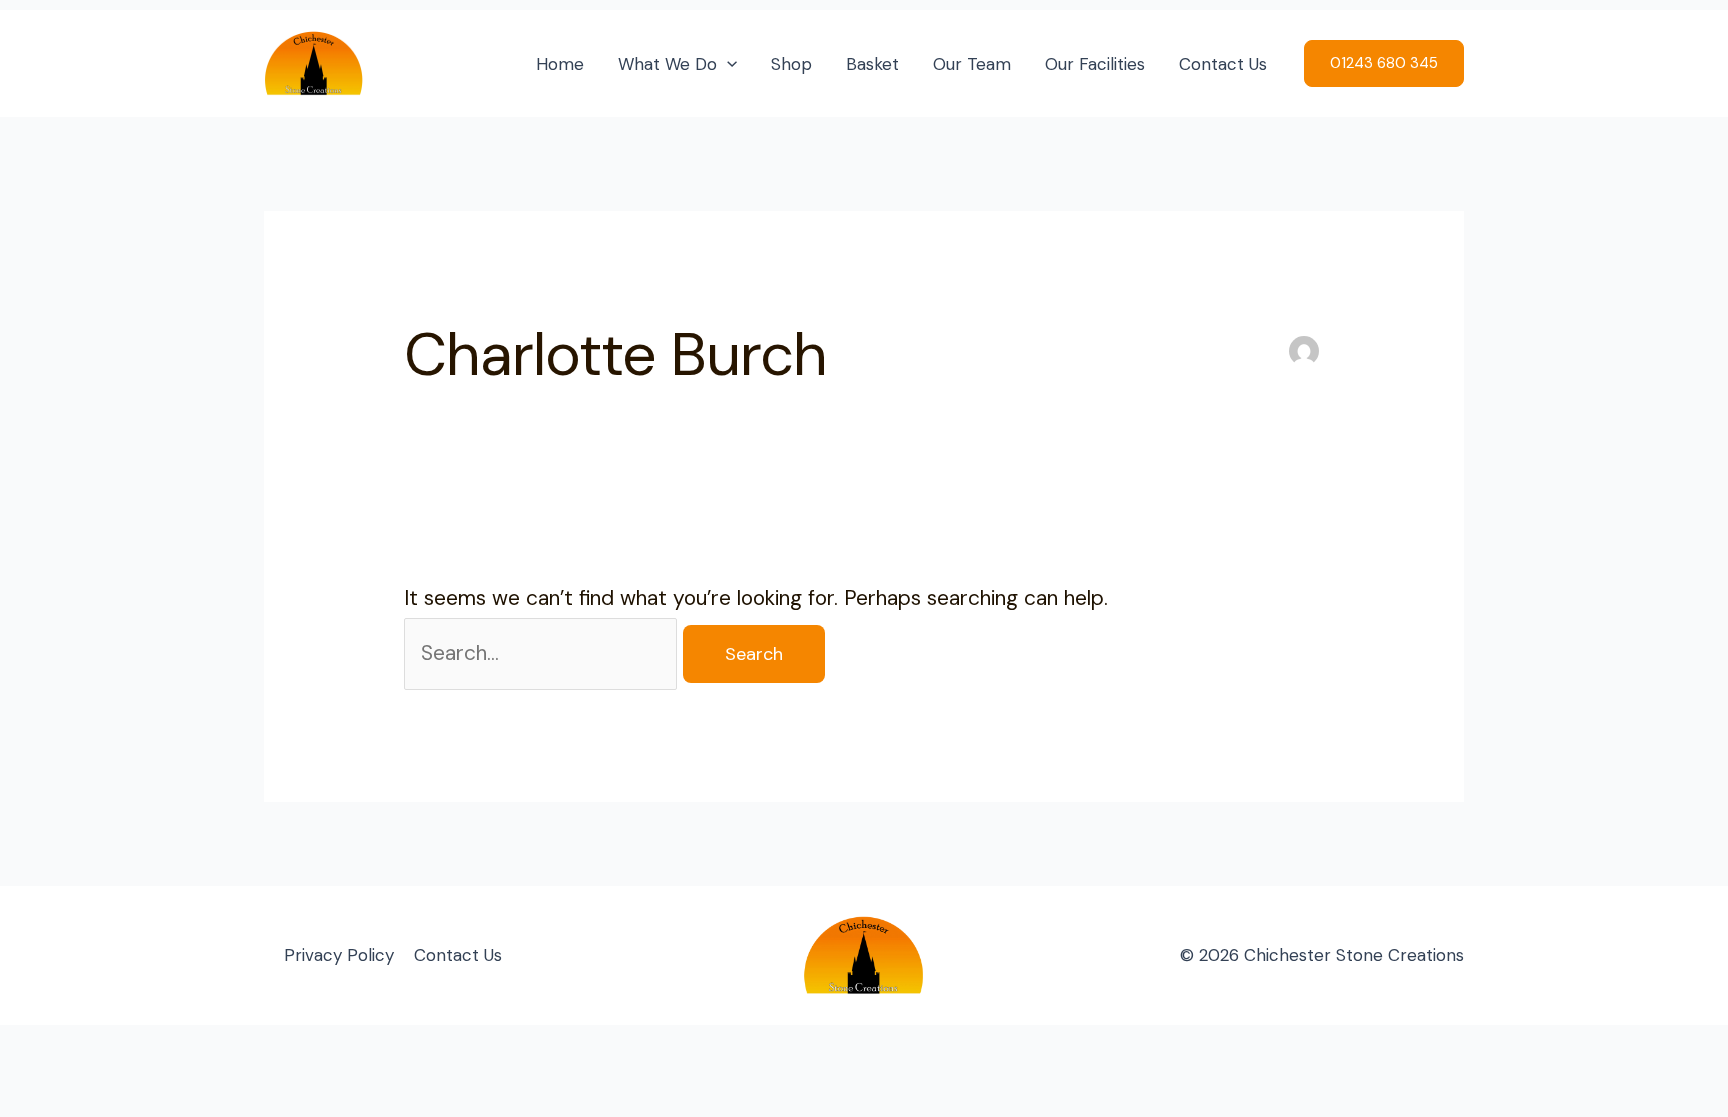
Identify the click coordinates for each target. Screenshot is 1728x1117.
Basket (872, 64)
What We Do (667, 64)
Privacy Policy (339, 955)
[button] (727, 64)
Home (560, 64)
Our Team (972, 64)
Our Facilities (1095, 64)
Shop (791, 64)
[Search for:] (543, 653)
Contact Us (1223, 64)
